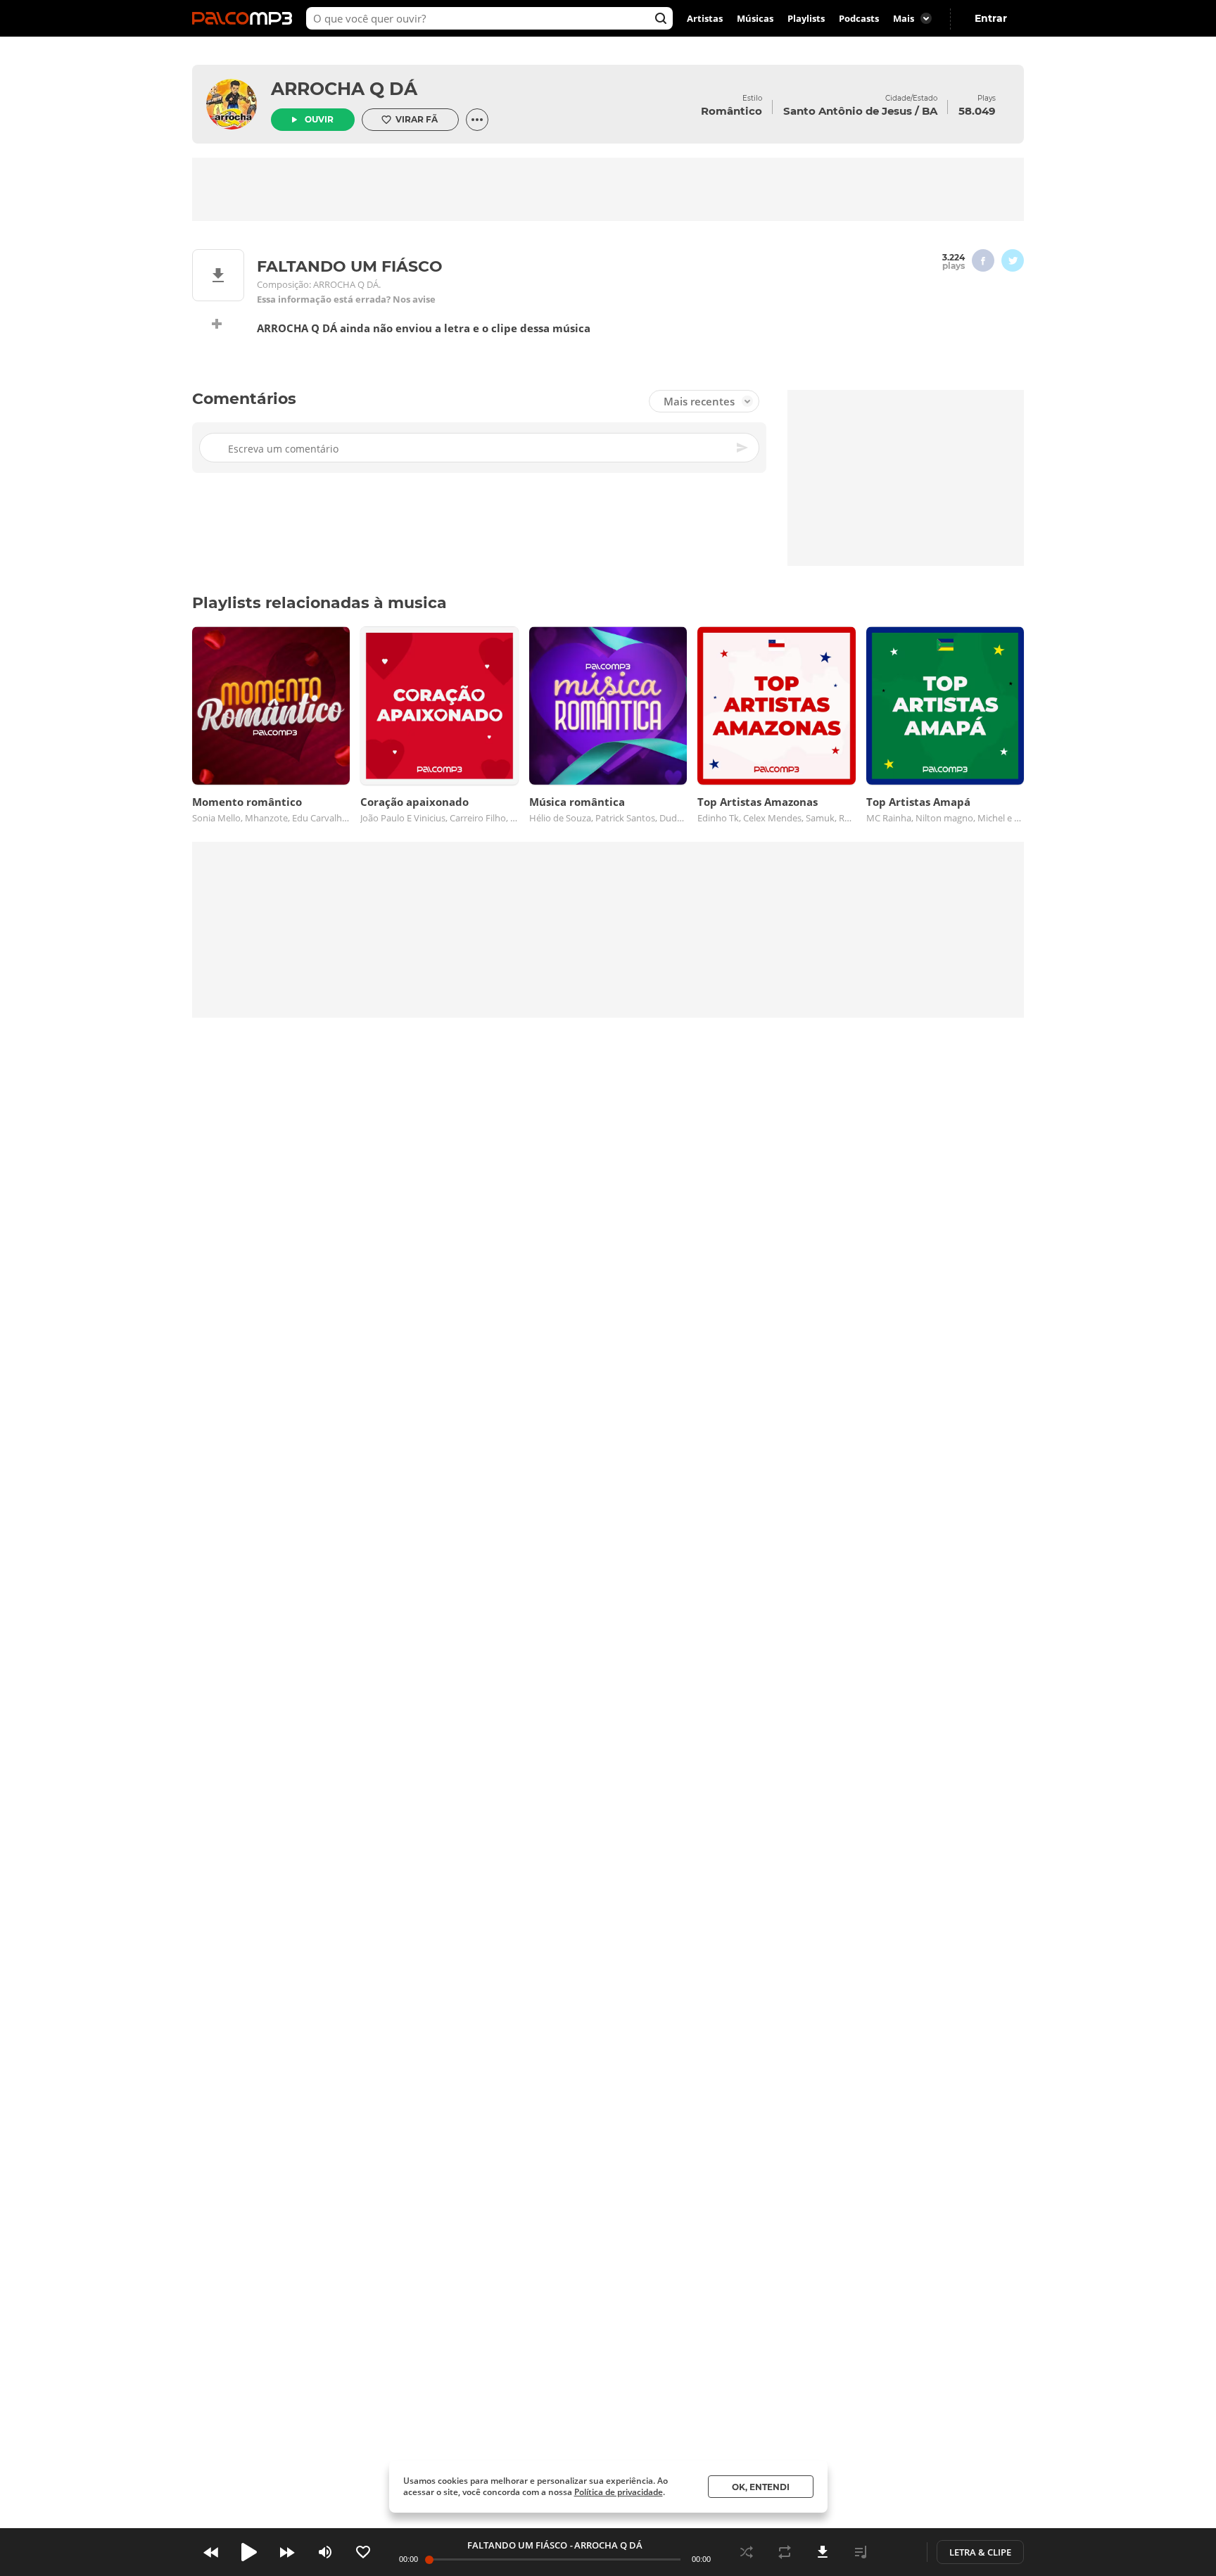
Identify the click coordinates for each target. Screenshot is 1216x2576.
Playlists (806, 18)
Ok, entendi (761, 2487)
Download (823, 2552)
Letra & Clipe (980, 2552)
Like (363, 2552)
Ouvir (319, 119)
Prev (211, 2552)
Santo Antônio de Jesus (848, 111)
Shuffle (747, 2552)
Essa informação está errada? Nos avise (346, 299)
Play (249, 2552)
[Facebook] (983, 260)
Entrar (991, 18)
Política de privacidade (619, 2492)
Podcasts (859, 18)
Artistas (705, 18)
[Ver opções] (477, 120)
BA (930, 111)
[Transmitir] (899, 2552)
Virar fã (417, 119)
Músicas (755, 18)
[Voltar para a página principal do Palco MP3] (246, 18)
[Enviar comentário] (743, 448)
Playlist (861, 2552)
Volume (325, 2552)
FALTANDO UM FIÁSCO (517, 2545)
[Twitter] (1013, 260)
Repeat (785, 2552)
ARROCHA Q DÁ (344, 89)
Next (287, 2552)
